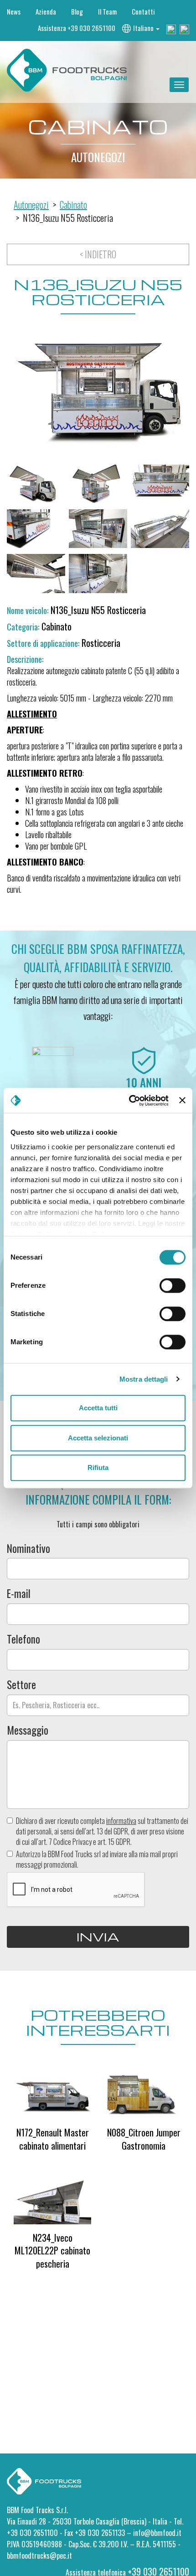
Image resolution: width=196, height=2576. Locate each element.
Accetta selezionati (98, 1438)
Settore (21, 1685)
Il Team (107, 12)
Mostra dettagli (144, 1379)
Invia (98, 1936)
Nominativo (28, 1549)
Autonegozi (31, 205)
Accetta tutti (98, 1408)
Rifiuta (98, 1467)
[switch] (173, 1285)
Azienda (46, 12)
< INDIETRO (98, 254)
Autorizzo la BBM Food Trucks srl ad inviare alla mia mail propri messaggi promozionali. (97, 1859)
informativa (121, 1821)
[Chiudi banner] (182, 1101)
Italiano (144, 28)
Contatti (143, 12)
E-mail (19, 1594)
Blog (77, 12)
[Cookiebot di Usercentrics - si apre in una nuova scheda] (129, 1101)
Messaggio (28, 1730)
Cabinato (73, 205)
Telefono (23, 1639)
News (14, 12)
